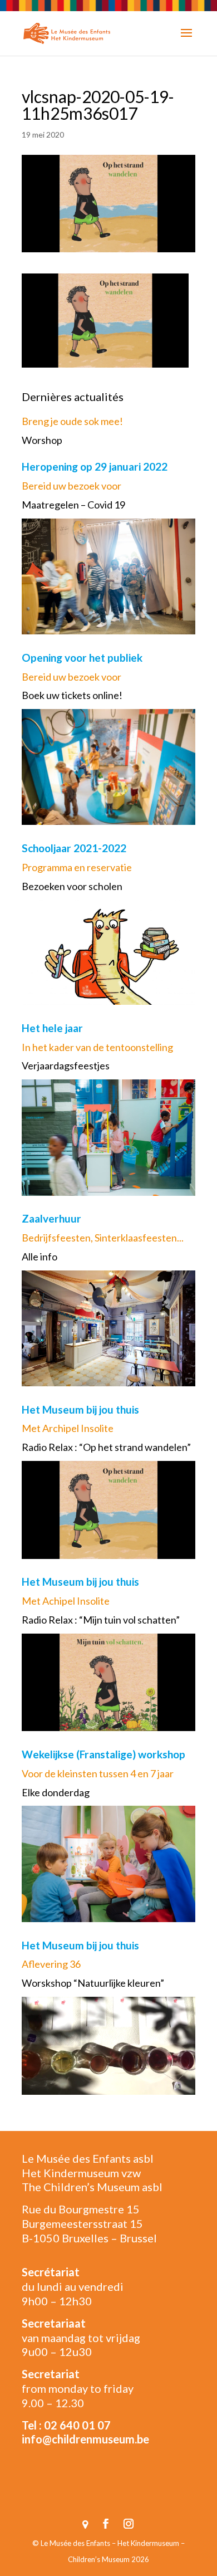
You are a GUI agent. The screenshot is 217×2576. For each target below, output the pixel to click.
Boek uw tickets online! (72, 695)
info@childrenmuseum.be (85, 2439)
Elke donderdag (56, 1792)
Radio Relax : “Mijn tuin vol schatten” (101, 1620)
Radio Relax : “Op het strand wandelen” (106, 1447)
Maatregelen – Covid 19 (73, 505)
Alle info (40, 1257)
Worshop (42, 440)
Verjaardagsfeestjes (66, 1065)
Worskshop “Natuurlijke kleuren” (93, 1983)
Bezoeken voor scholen (72, 886)
